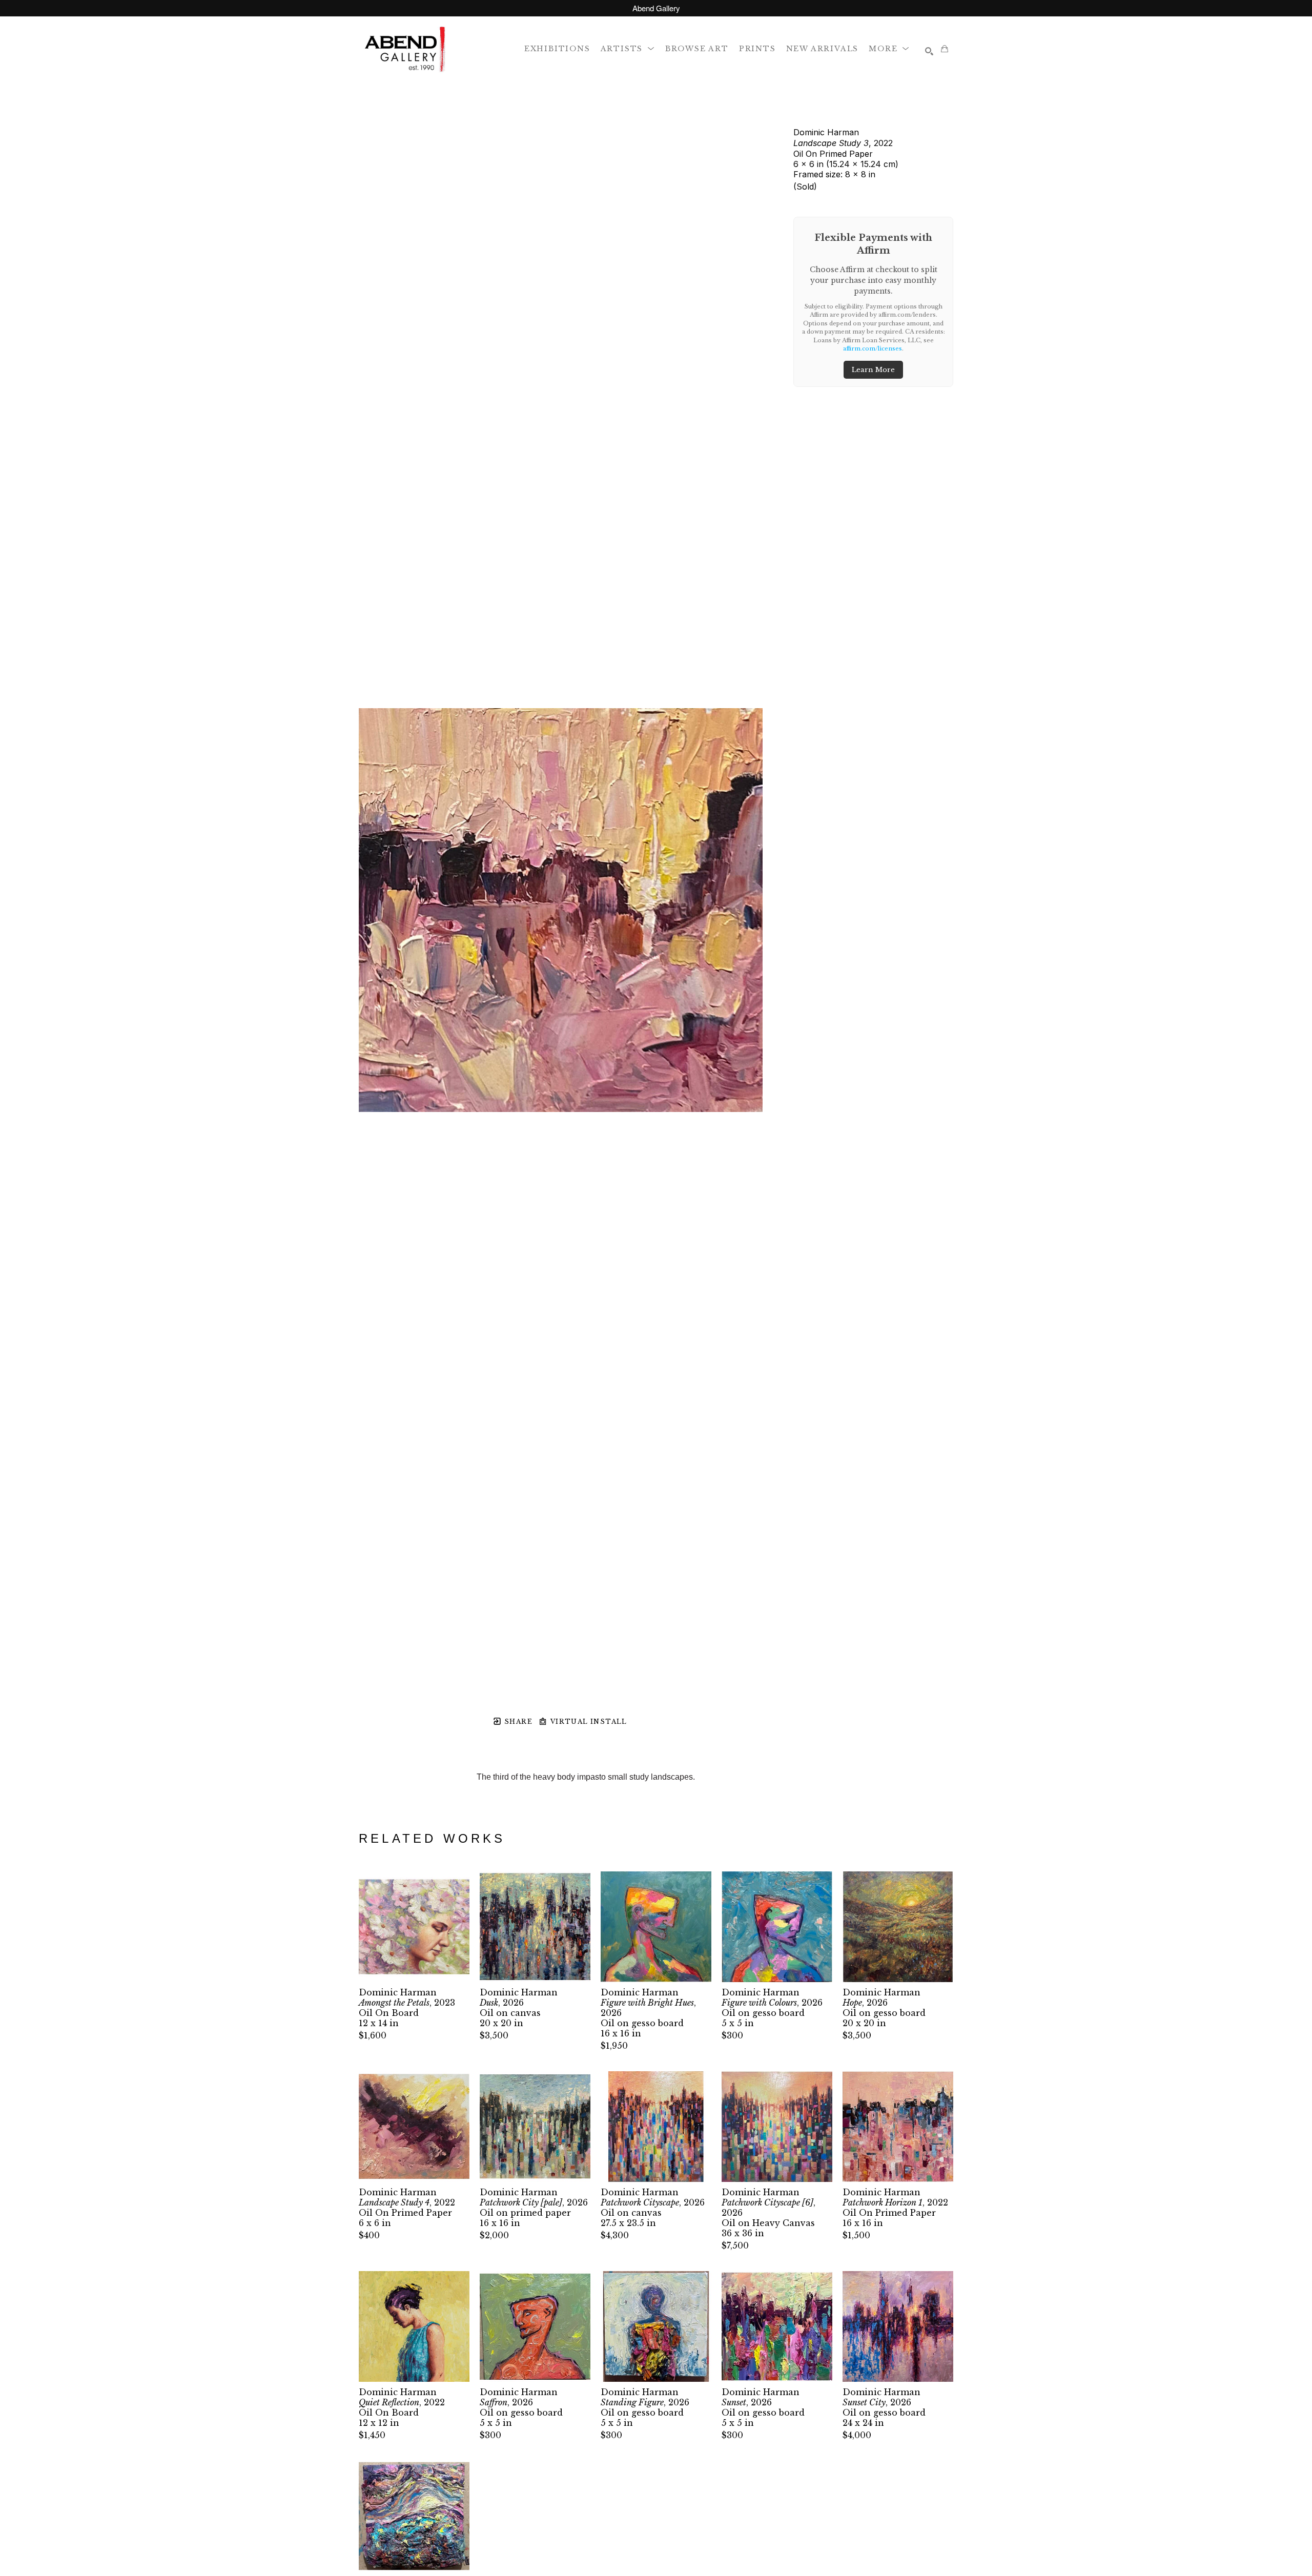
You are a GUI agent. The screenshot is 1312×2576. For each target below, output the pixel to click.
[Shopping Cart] (945, 49)
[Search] (929, 51)
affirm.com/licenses (873, 348)
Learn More (873, 370)
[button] (628, 48)
